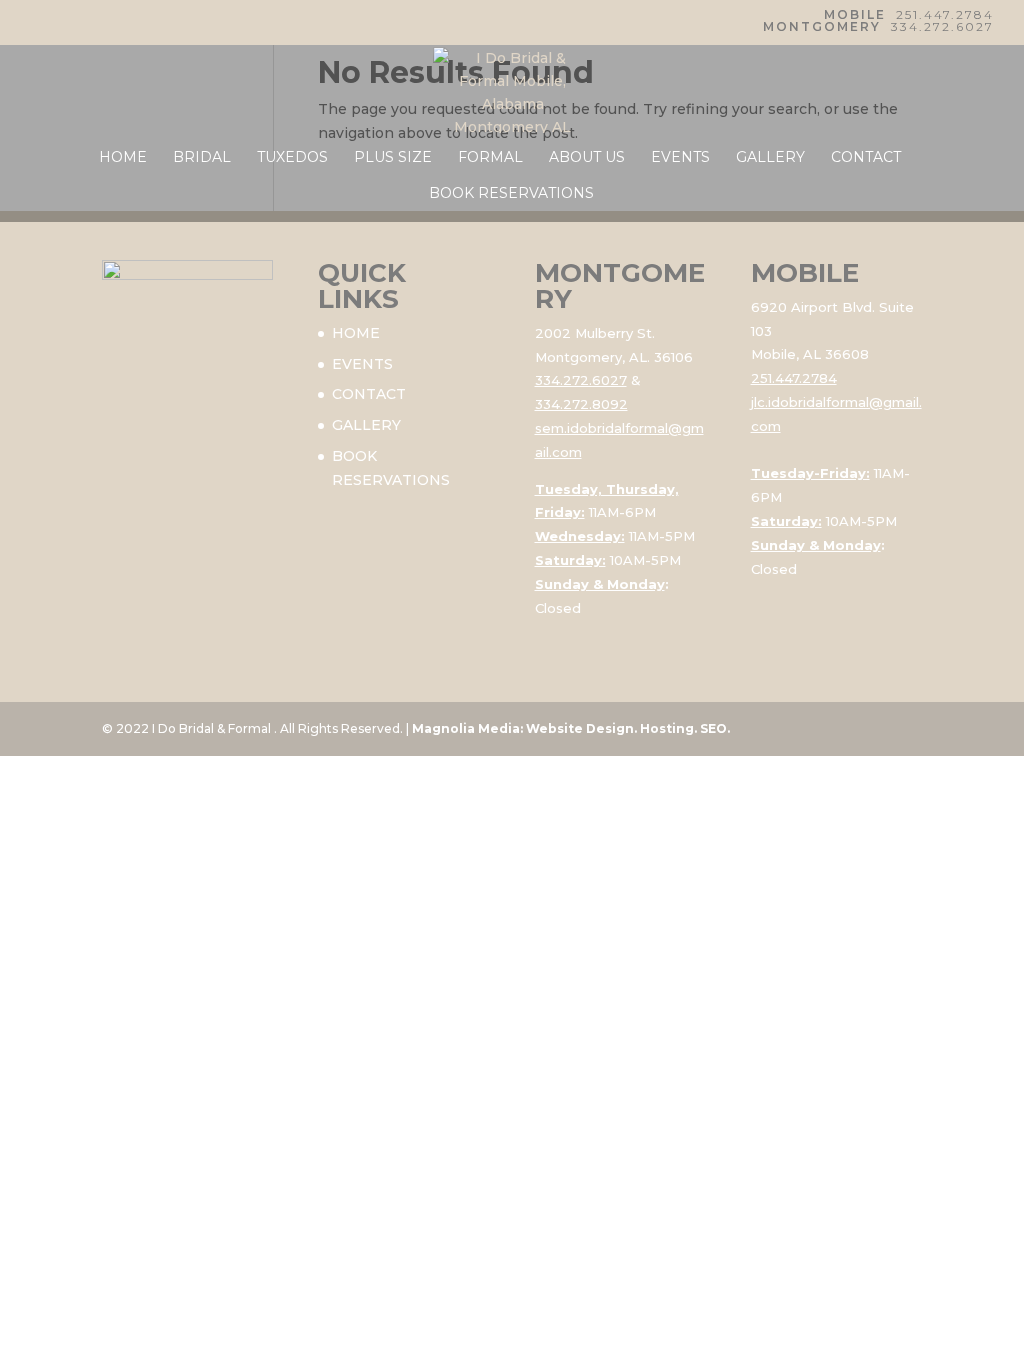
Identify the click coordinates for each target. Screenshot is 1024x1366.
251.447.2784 (945, 14)
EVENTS (680, 158)
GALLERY (770, 158)
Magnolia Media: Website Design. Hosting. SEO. (571, 728)
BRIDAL (202, 158)
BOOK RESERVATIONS (511, 194)
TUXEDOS (292, 158)
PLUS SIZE (393, 158)
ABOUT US (587, 158)
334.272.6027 (942, 26)
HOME (123, 158)
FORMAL (490, 158)
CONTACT (866, 158)
